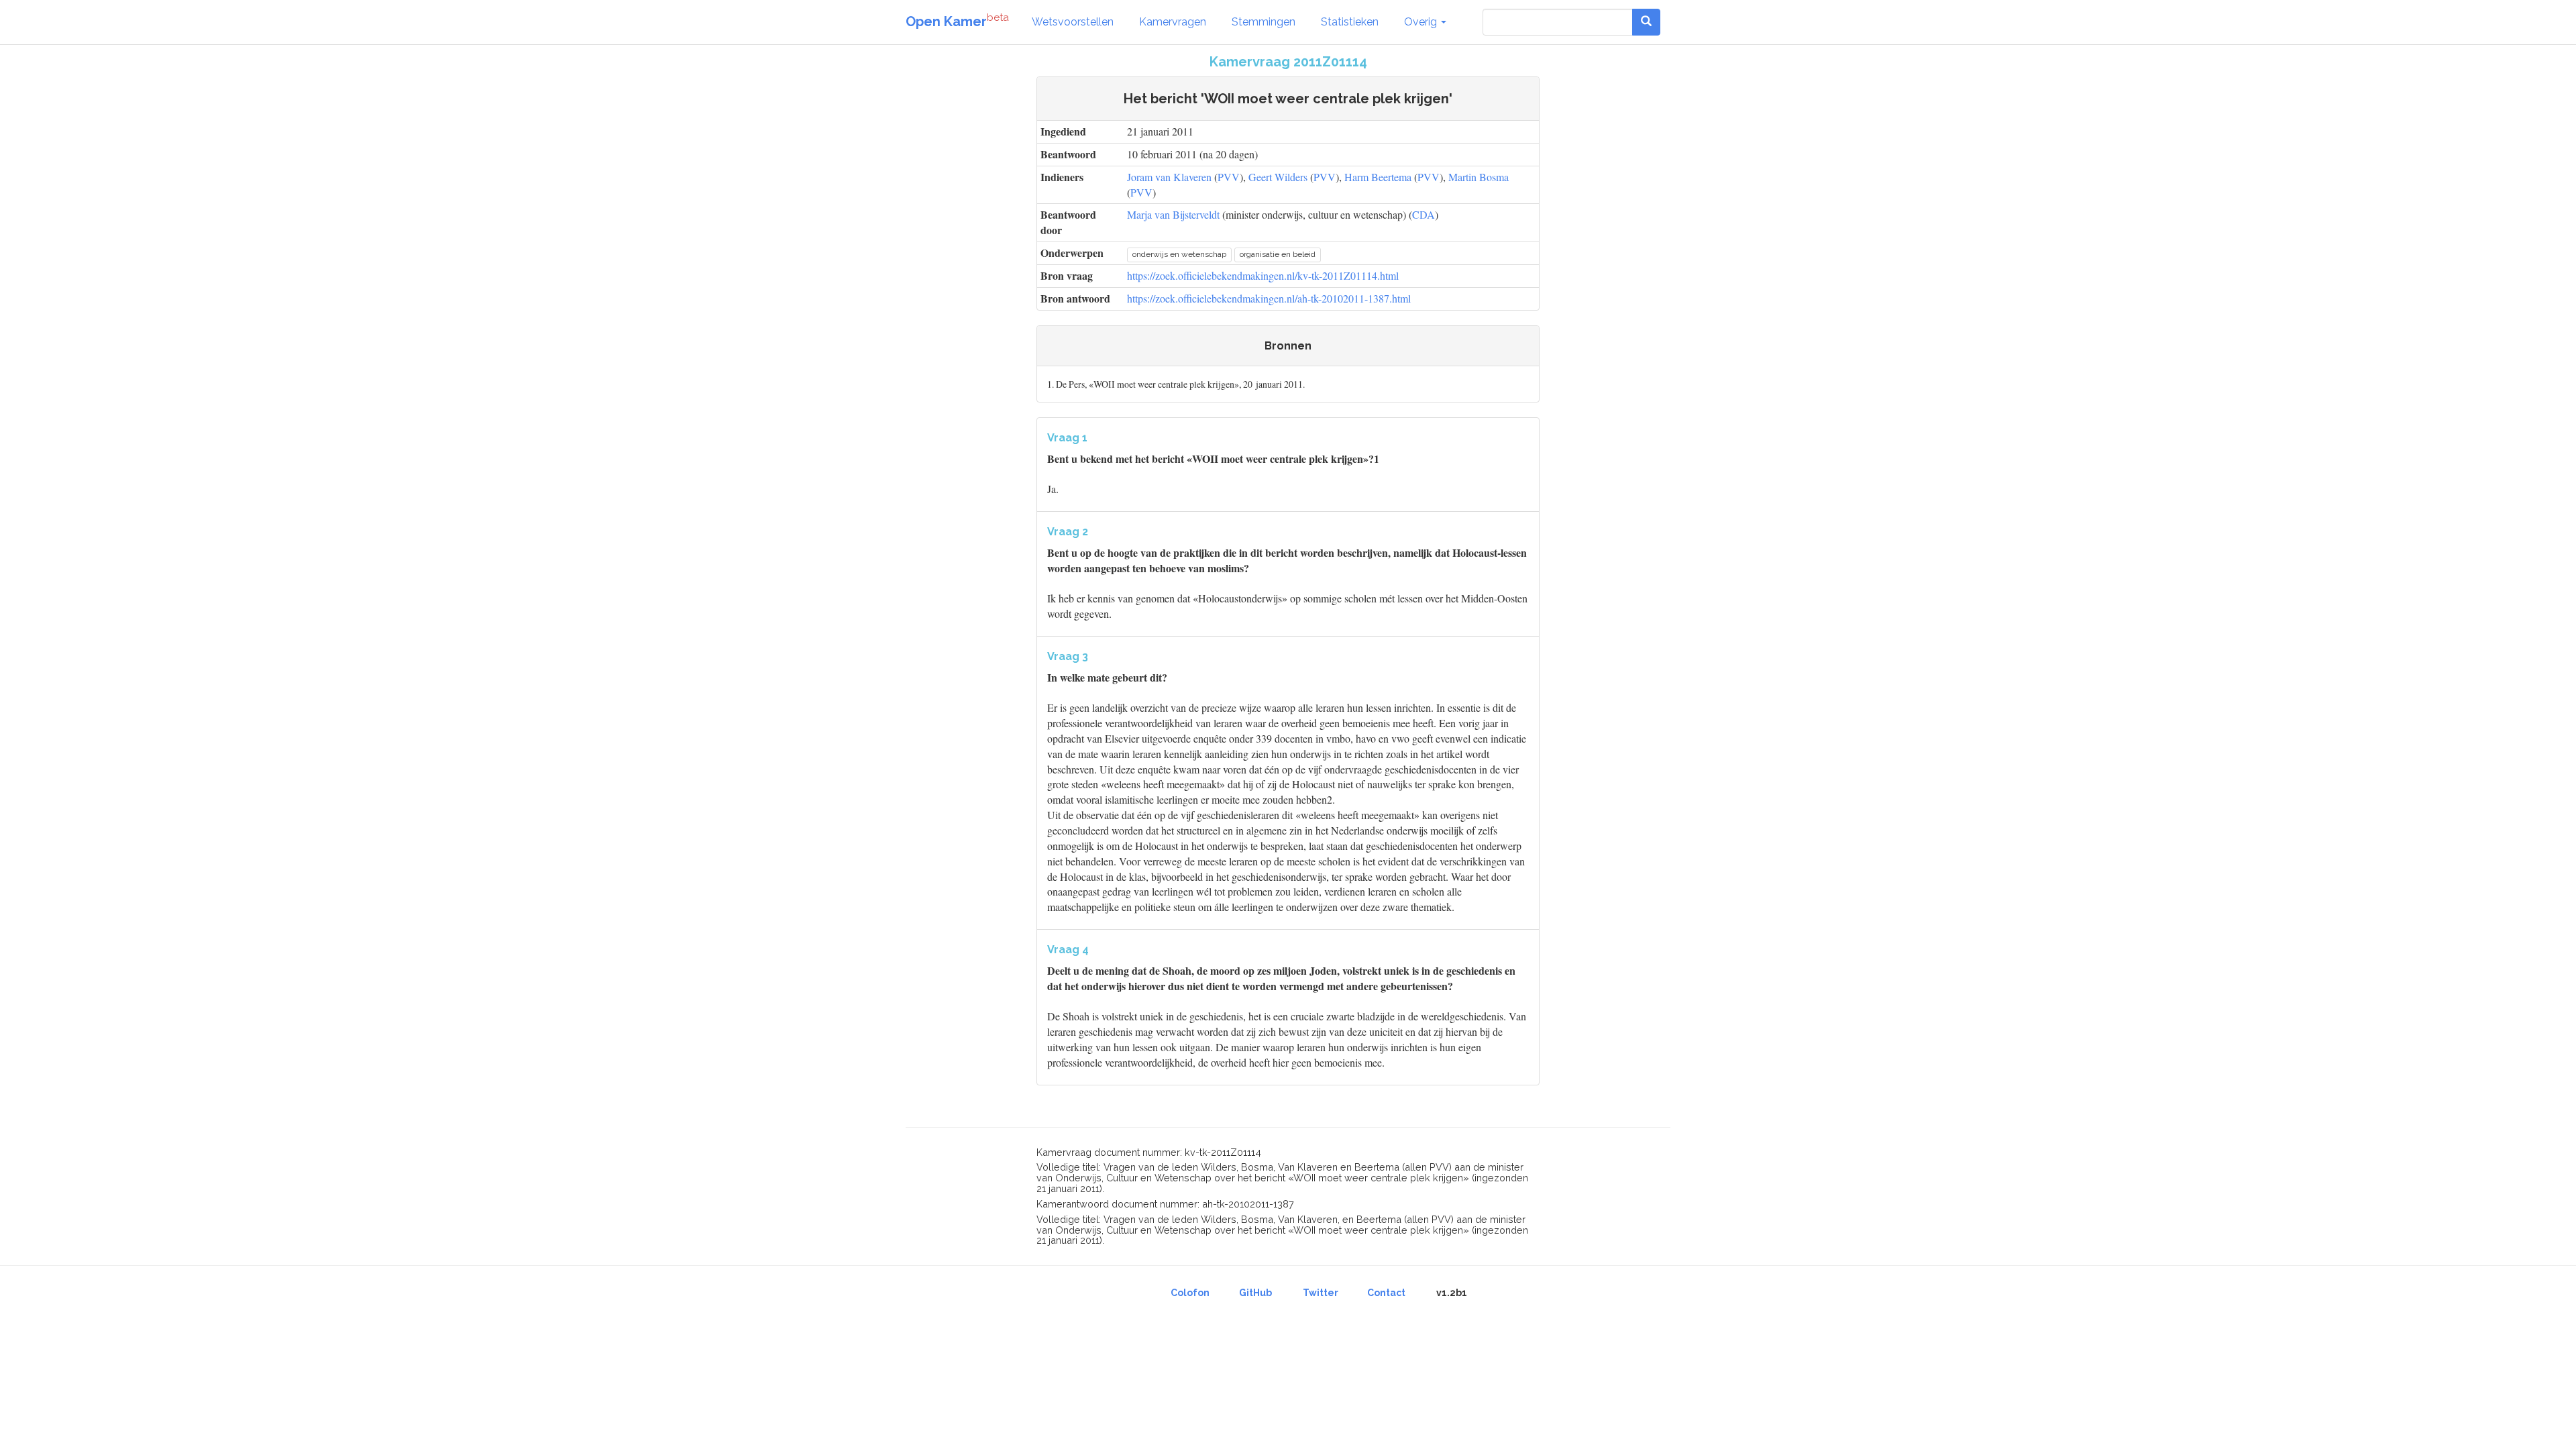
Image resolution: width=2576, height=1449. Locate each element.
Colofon (1190, 1293)
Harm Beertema (1378, 177)
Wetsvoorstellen (1073, 22)
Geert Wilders (1278, 177)
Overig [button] (1422, 22)
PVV (1229, 177)
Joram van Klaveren (1169, 177)
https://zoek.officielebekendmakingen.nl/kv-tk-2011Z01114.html (1263, 275)
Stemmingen (1264, 22)
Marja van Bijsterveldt (1173, 214)
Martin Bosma (1479, 177)
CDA (1424, 214)
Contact (1386, 1293)
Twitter (1321, 1293)
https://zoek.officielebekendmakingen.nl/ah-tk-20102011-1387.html (1269, 298)
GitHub (1255, 1293)
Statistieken (1350, 22)
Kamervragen (1173, 22)
